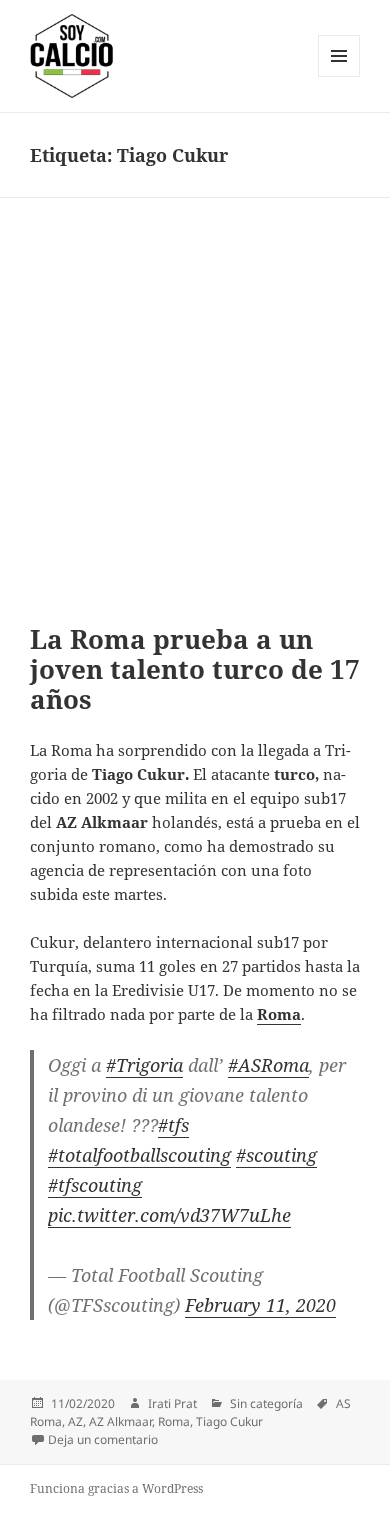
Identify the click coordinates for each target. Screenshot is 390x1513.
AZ (75, 1421)
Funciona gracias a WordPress (116, 1488)
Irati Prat (172, 1403)
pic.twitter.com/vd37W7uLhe (169, 1215)
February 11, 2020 (260, 1305)
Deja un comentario (103, 1439)
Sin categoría (266, 1403)
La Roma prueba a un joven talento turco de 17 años (195, 669)
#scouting (276, 1155)
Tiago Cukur (229, 1421)
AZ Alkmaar (120, 1421)
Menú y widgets (339, 76)
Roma (174, 1421)
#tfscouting (95, 1185)
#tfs (173, 1125)
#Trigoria (144, 1065)
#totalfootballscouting (139, 1155)
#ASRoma (268, 1065)
